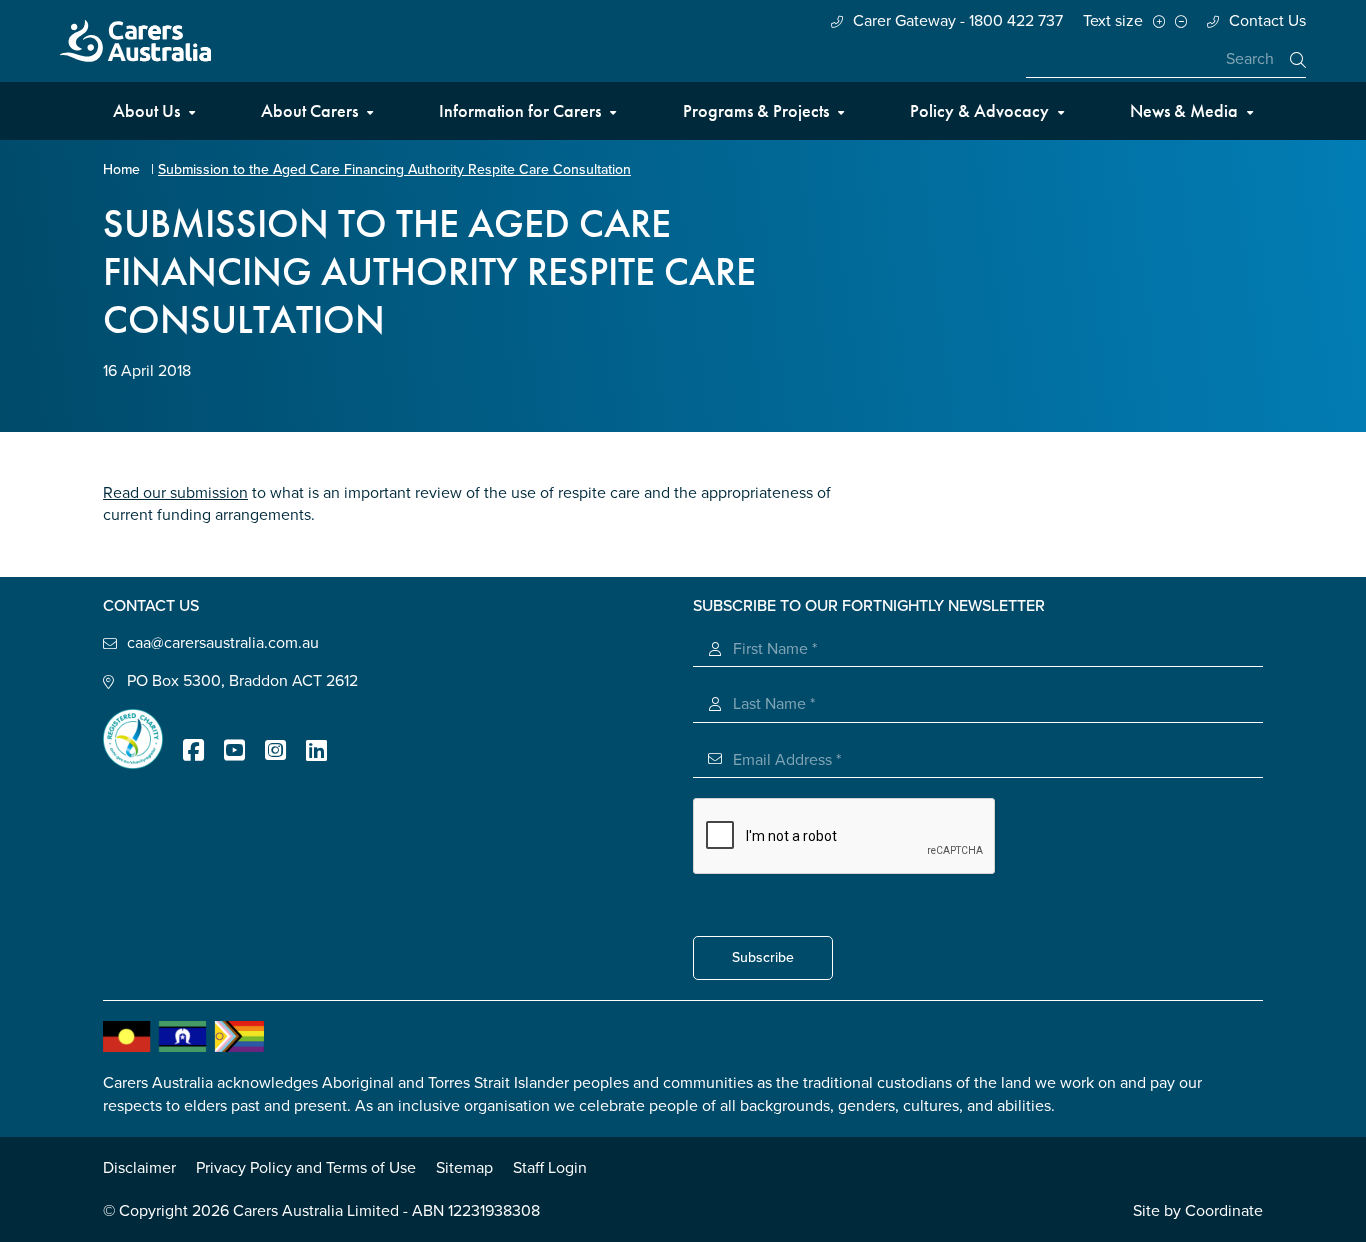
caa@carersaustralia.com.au (223, 643)
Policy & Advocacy (979, 110)
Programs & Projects (756, 110)
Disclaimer (139, 1168)
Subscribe (763, 957)
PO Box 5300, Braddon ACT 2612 (242, 681)
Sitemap (464, 1168)
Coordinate (1224, 1211)
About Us (146, 110)
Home (121, 169)
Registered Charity (133, 739)
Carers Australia (135, 41)
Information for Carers (520, 110)
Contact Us (1267, 21)
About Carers (309, 110)
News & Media (1184, 110)
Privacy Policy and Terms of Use (306, 1168)
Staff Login (550, 1168)
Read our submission (175, 493)
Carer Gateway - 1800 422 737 (958, 21)
